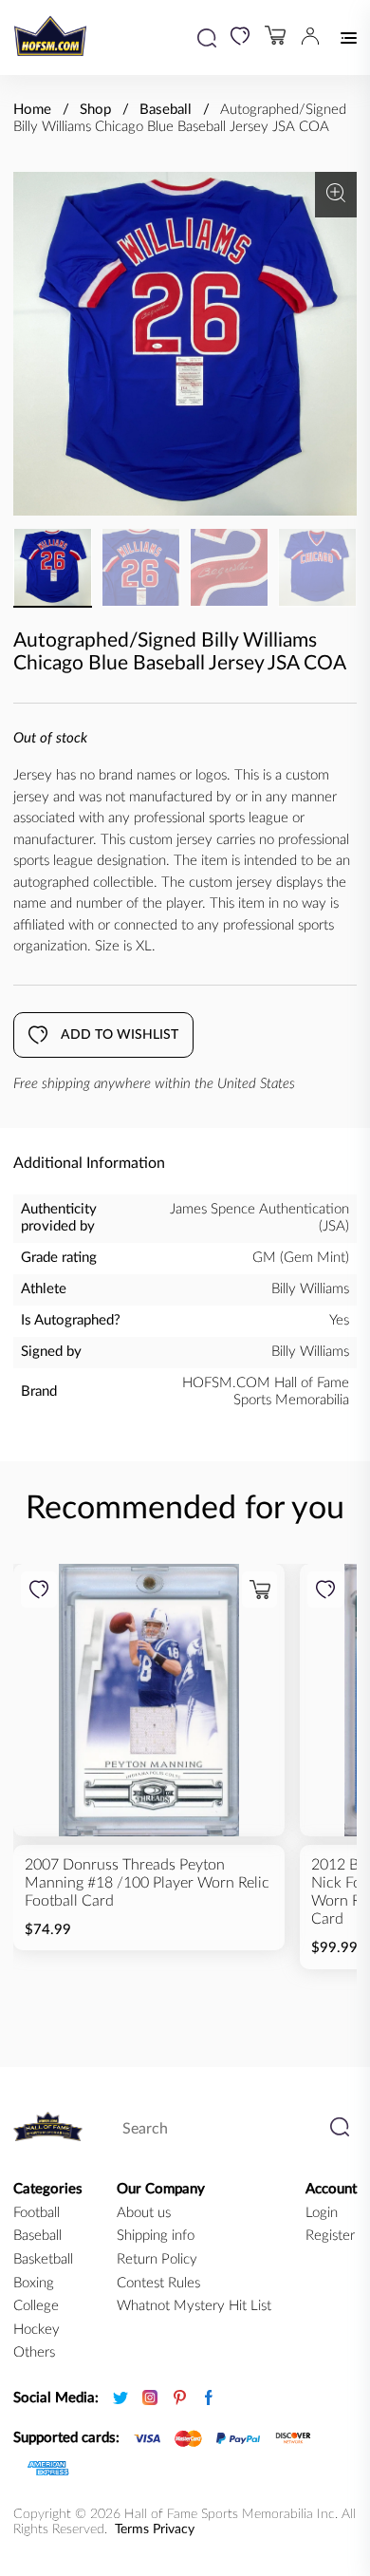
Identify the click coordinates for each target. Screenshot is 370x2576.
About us (144, 2213)
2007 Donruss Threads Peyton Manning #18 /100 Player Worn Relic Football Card (147, 1883)
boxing (34, 2283)
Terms (132, 2529)
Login (322, 2213)
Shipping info (156, 2236)
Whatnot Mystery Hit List (194, 2306)
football (37, 2213)
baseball (37, 2236)
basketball (43, 2259)
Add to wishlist (120, 1035)
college (36, 2306)
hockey (37, 2330)
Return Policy (157, 2259)
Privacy (174, 2529)
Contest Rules (158, 2283)
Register (330, 2236)
